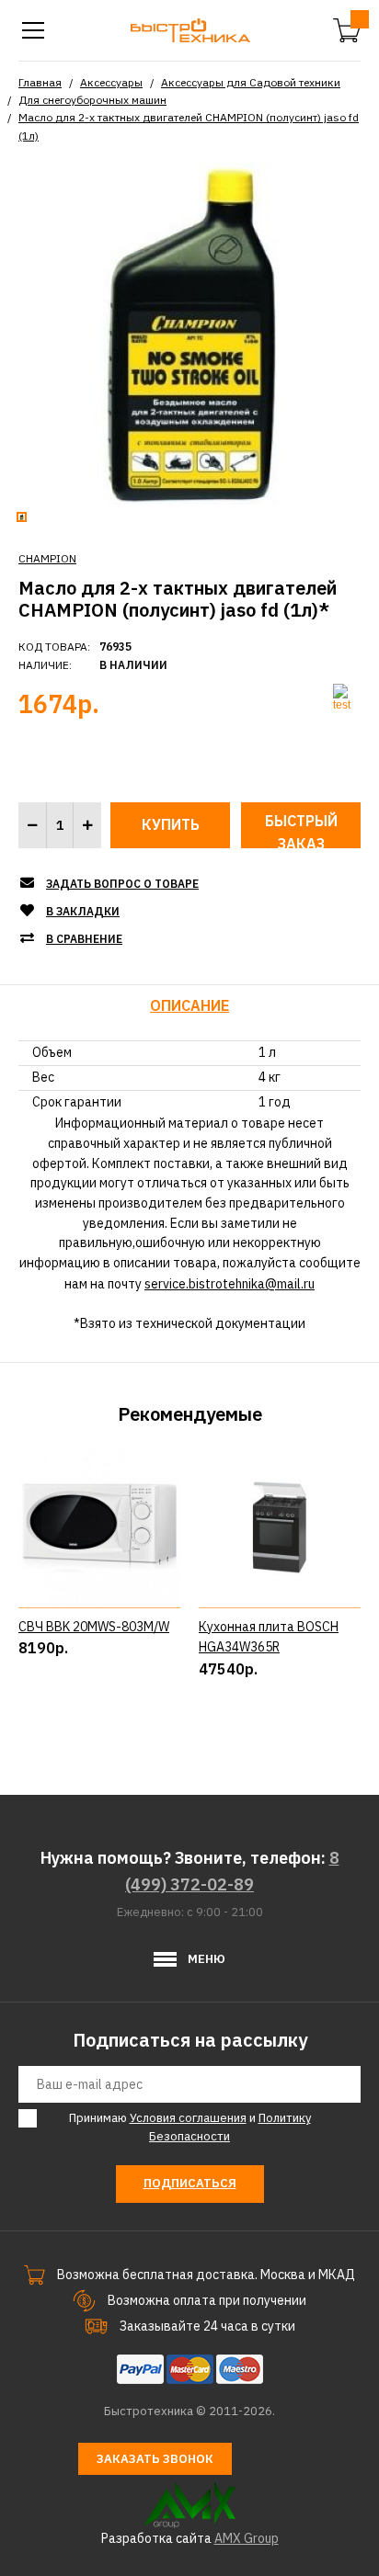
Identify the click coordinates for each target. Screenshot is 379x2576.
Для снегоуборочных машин (92, 100)
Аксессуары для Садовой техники (251, 82)
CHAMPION (47, 558)
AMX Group (247, 2538)
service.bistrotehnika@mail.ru (230, 1284)
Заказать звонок (155, 2459)
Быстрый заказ (301, 830)
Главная (40, 82)
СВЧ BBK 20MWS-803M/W (94, 1627)
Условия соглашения (188, 2118)
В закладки (83, 911)
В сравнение (84, 939)
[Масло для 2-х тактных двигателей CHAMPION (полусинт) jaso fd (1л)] (189, 332)
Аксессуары (111, 82)
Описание (189, 1005)
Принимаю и (190, 2128)
